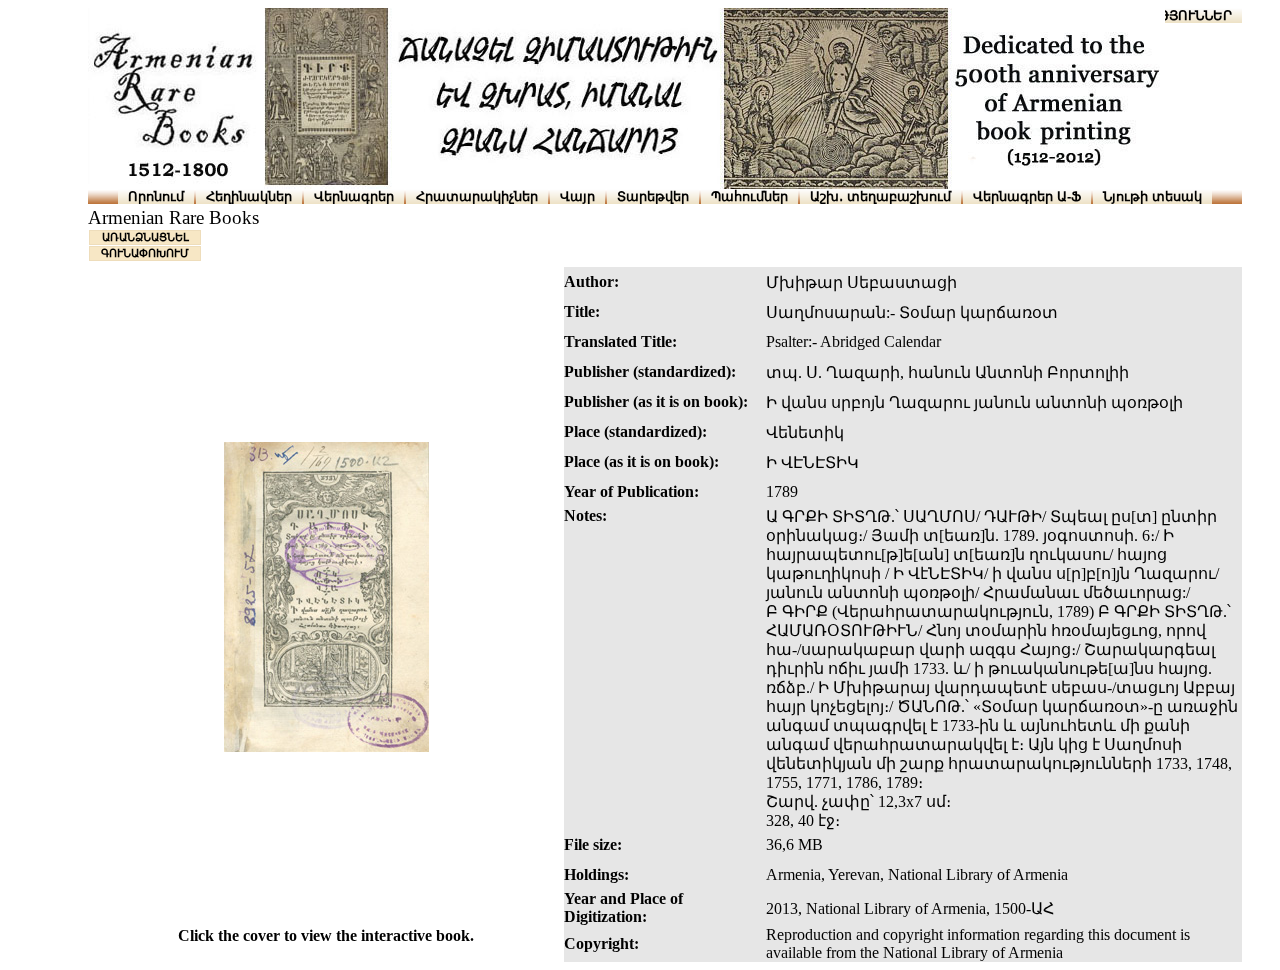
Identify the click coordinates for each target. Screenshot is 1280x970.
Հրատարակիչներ (477, 196)
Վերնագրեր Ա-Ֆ (1027, 196)
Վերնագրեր (354, 196)
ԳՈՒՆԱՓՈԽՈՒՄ (145, 253)
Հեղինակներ (249, 196)
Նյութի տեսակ (1152, 196)
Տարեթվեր (653, 196)
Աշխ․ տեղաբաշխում (880, 196)
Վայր (577, 196)
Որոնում (156, 196)
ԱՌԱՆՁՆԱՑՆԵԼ (145, 237)
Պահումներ (749, 196)
